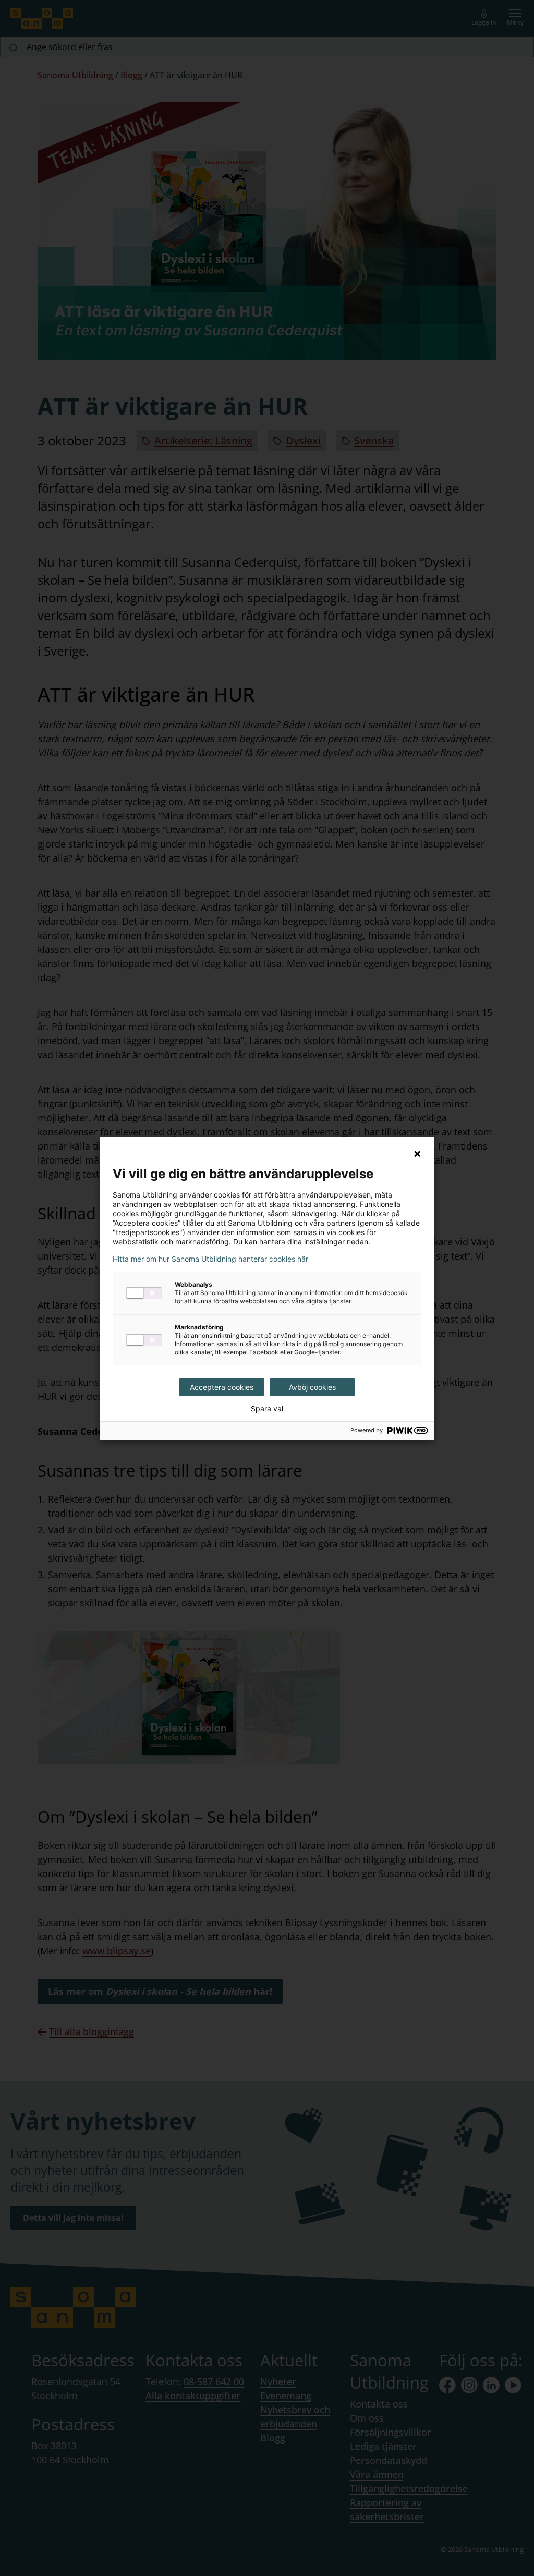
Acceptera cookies (222, 1387)
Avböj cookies (312, 1387)
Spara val (267, 1409)
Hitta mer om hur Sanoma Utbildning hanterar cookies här (210, 1259)
